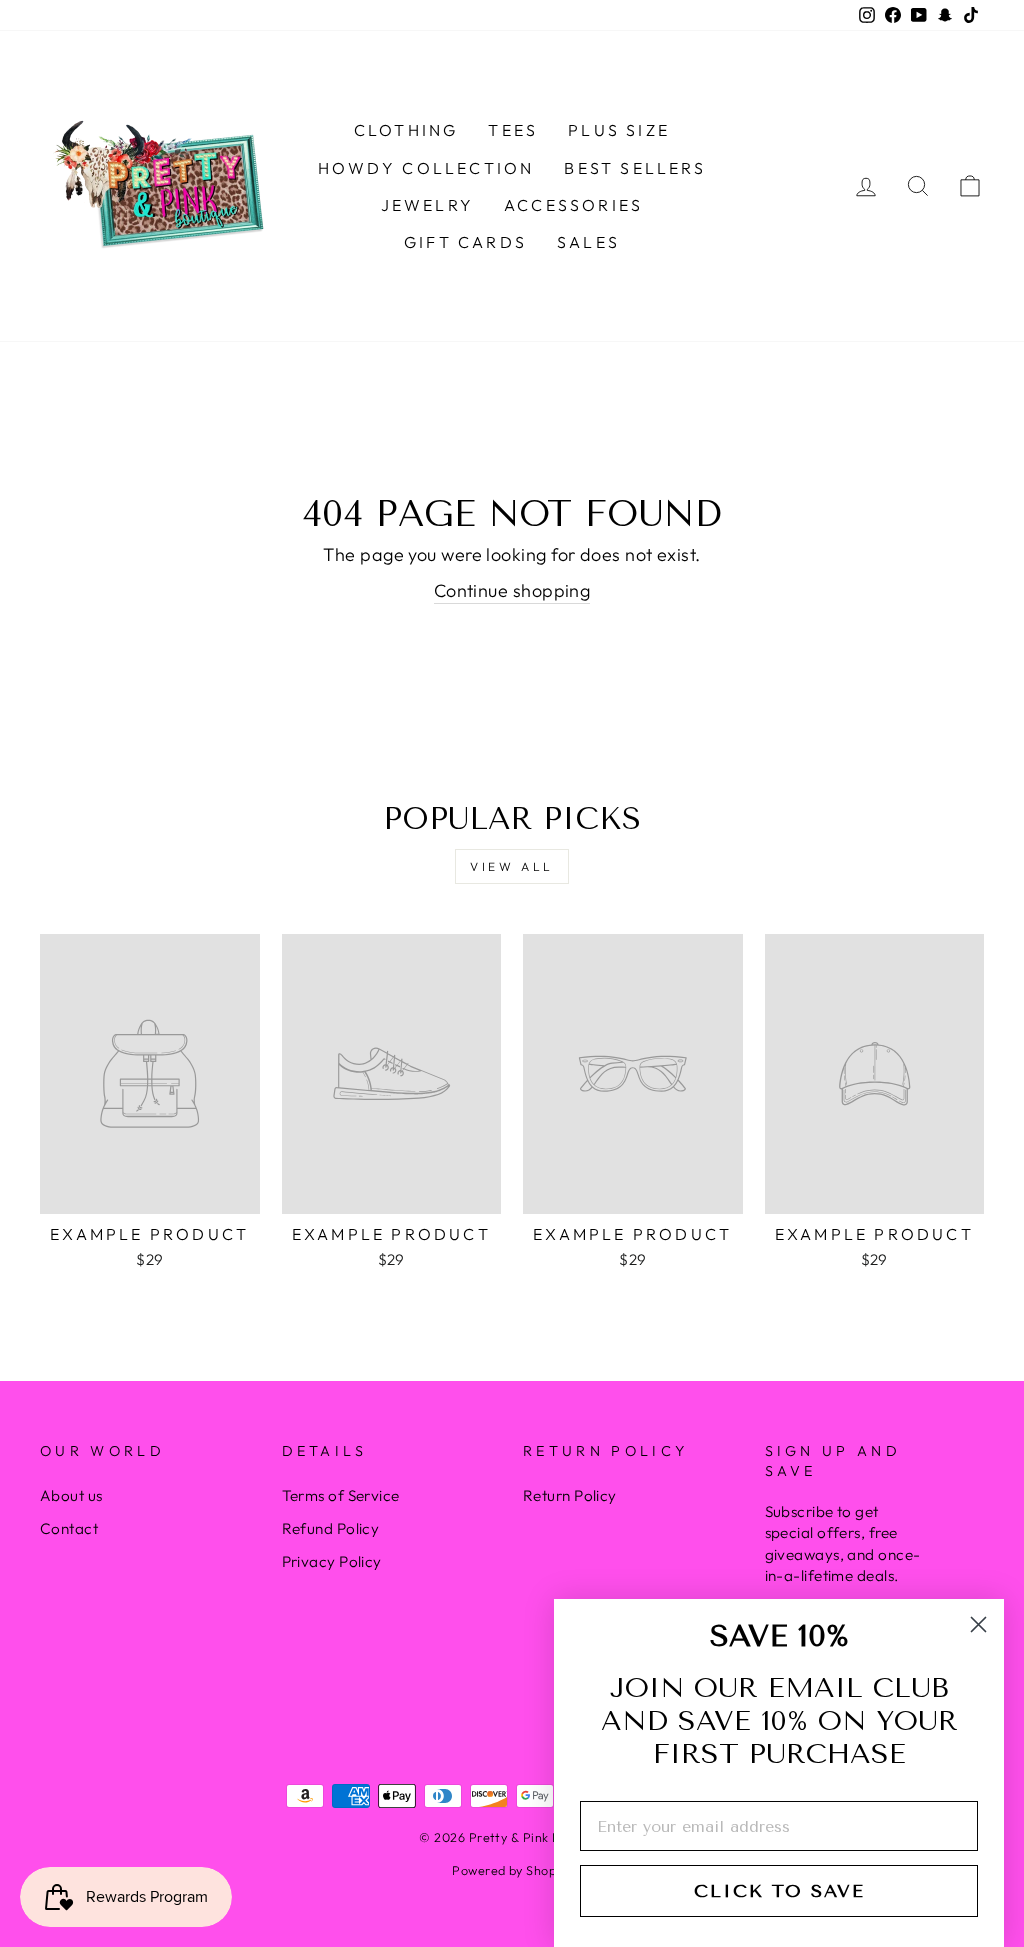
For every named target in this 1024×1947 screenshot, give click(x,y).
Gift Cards (465, 242)
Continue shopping (512, 590)
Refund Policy (331, 1528)
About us (71, 1495)
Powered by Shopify (511, 1870)
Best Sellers (634, 168)
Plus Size (619, 130)
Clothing (406, 130)
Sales (588, 242)
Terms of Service (341, 1495)
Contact (69, 1528)
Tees (513, 130)
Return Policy (570, 1495)
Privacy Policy (332, 1561)
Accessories (573, 205)
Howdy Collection (426, 168)
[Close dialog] (978, 1624)
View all (512, 866)
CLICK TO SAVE (779, 1891)
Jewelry (427, 205)
